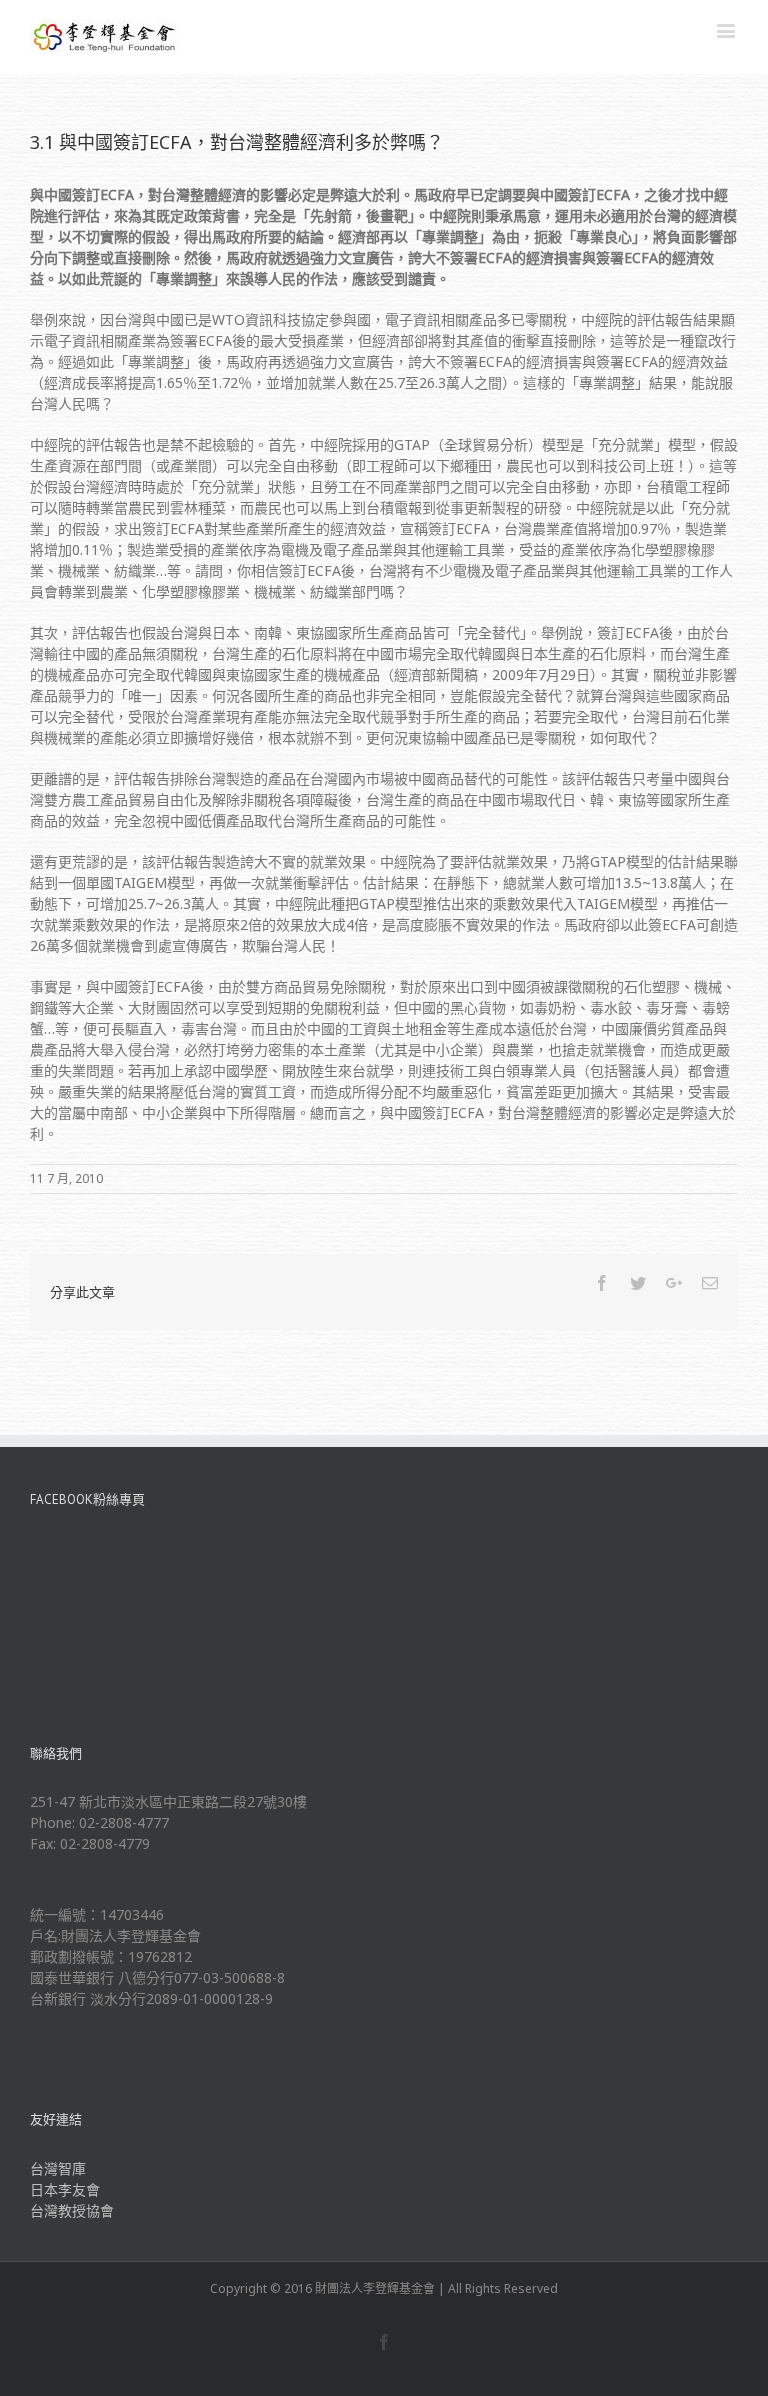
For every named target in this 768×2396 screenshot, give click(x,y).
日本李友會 (65, 2189)
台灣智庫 (58, 2168)
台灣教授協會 (72, 2210)
